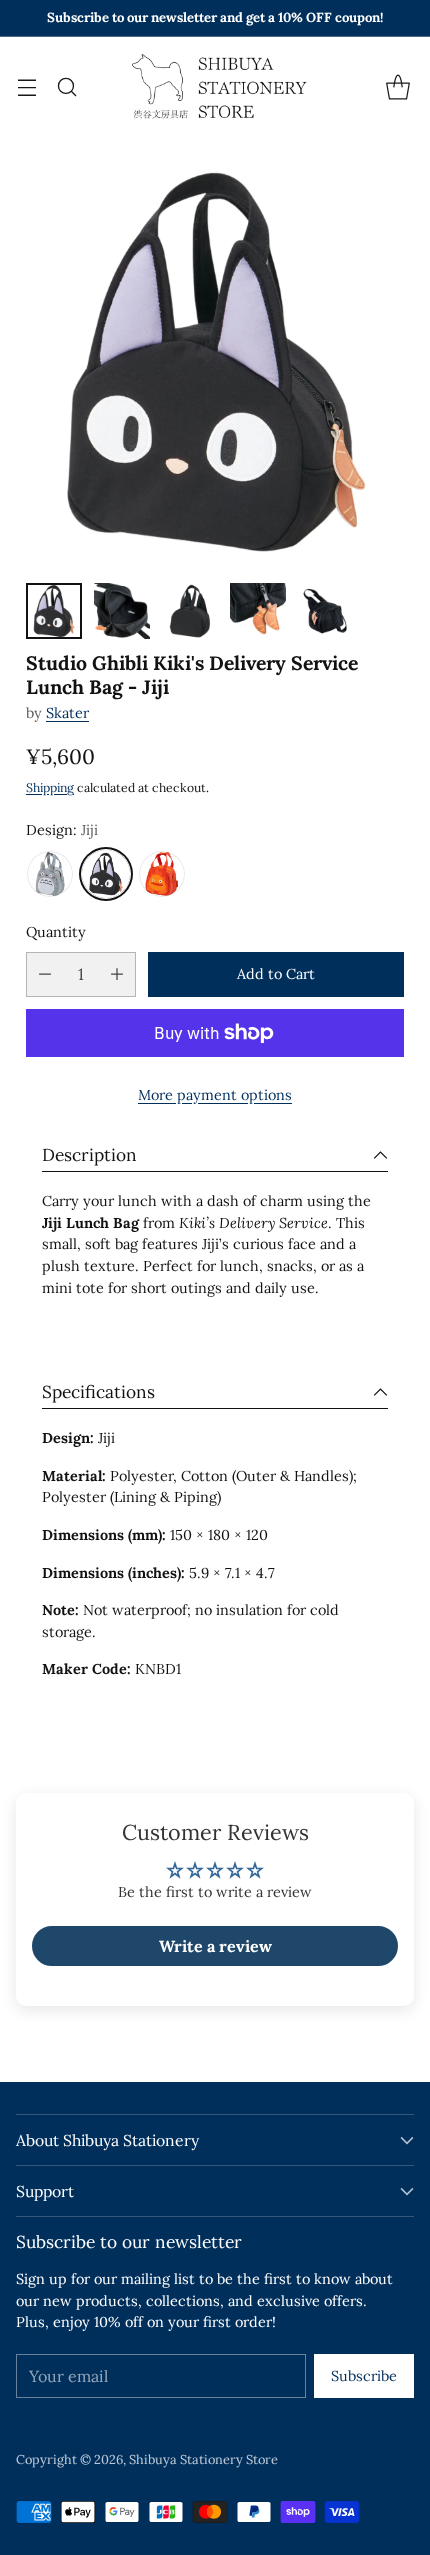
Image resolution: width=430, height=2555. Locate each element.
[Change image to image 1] (54, 611)
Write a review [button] (215, 1946)
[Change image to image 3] (190, 611)
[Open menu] (26, 86)
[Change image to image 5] (326, 611)
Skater (67, 713)
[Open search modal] (66, 86)
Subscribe (364, 2376)
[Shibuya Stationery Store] (215, 87)
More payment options (215, 1095)
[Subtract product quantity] (45, 974)
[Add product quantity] (117, 974)
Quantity (56, 932)
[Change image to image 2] (122, 611)
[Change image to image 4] (258, 611)
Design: (62, 830)
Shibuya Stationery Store (203, 2459)
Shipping (50, 787)
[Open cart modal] (397, 86)
